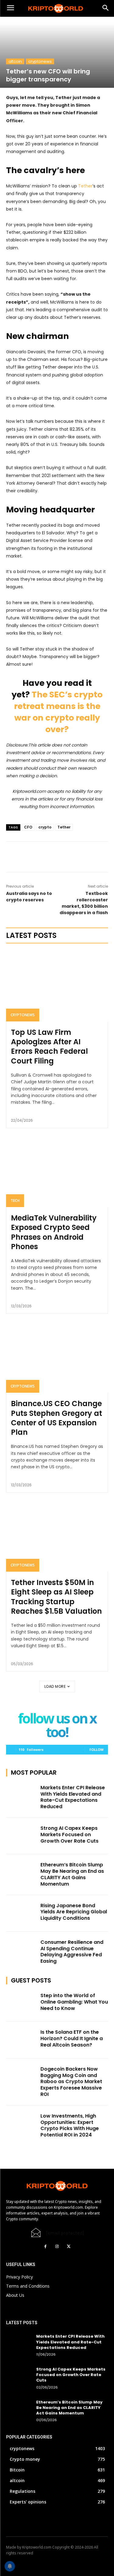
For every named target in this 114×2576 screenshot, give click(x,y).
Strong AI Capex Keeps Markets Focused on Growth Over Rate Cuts (69, 1835)
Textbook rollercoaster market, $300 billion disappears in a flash (84, 903)
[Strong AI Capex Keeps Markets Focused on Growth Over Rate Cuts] (21, 1836)
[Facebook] (46, 2246)
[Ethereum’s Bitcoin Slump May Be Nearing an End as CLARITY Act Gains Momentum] (21, 1872)
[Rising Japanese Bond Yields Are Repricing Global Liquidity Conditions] (21, 1913)
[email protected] (65, 2233)
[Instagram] (57, 2246)
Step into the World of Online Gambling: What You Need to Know (74, 2002)
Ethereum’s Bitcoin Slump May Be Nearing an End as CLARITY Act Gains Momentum (72, 1874)
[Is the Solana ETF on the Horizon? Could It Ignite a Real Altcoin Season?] (21, 2040)
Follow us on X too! (57, 1725)
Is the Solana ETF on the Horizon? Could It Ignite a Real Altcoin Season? (72, 2038)
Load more (55, 1686)
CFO (28, 827)
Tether (85, 186)
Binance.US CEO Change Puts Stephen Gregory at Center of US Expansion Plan (57, 1418)
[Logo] (57, 9)
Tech (15, 1201)
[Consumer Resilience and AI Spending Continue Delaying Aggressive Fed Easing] (21, 1950)
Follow (97, 1749)
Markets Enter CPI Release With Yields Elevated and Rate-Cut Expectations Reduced (73, 1797)
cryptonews (40, 61)
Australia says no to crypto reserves (29, 897)
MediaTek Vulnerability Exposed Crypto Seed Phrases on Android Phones (54, 1232)
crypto (45, 827)
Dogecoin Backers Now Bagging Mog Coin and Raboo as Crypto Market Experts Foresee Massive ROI (71, 2082)
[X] (50, 857)
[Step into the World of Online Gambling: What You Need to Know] (21, 2003)
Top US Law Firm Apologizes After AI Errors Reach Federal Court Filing (49, 1047)
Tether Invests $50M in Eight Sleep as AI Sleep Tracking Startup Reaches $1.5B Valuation (56, 1597)
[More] (64, 857)
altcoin (15, 61)
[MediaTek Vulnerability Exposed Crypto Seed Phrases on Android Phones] (57, 1172)
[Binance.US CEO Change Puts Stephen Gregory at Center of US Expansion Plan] (57, 1357)
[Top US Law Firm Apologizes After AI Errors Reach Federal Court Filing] (57, 986)
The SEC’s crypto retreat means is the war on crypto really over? (58, 712)
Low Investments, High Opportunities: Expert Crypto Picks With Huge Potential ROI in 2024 (70, 2125)
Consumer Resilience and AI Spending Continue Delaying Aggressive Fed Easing (72, 1952)
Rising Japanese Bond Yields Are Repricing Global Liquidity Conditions (74, 1912)
